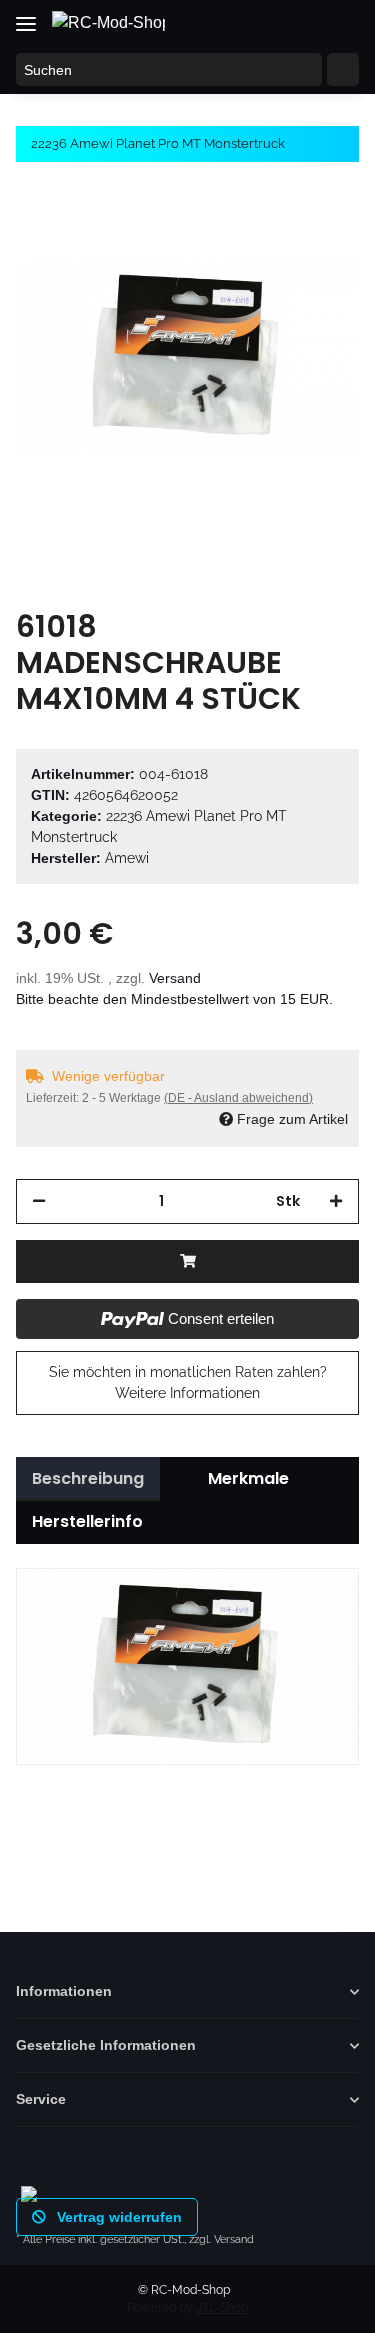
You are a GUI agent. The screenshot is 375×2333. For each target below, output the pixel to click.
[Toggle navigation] (26, 16)
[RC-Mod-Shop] (108, 23)
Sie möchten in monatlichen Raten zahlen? (188, 1382)
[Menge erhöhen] (336, 1201)
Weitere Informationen (187, 1393)
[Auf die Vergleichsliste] (265, 232)
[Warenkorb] (340, 22)
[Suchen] (343, 70)
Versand (175, 978)
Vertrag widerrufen (117, 2217)
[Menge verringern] (39, 1201)
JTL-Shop (222, 2308)
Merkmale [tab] (248, 1478)
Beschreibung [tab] (88, 1478)
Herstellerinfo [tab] (87, 1521)
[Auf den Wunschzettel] (317, 232)
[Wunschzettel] (301, 22)
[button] (263, 22)
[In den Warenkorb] (187, 1261)
